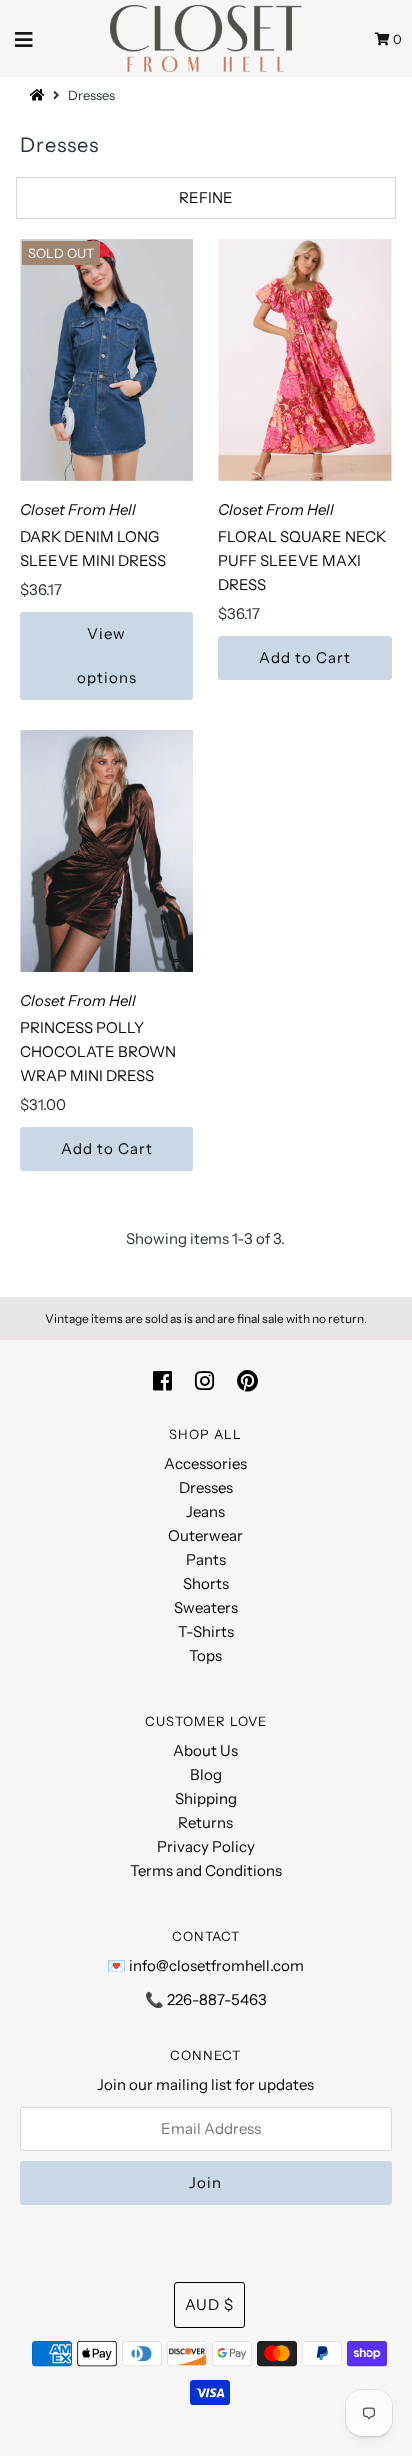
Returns (205, 1822)
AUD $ (209, 2304)
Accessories (205, 1463)
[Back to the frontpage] (40, 95)
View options (107, 655)
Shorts (206, 1583)
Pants (206, 1559)
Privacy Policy (206, 1846)
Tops (205, 1655)
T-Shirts (206, 1631)
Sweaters (206, 1607)
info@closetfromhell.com (216, 1965)
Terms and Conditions (206, 1870)
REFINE (206, 197)
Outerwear (205, 1535)
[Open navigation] (24, 38)
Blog (206, 1774)
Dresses (206, 1487)
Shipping (206, 1798)
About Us (205, 1750)
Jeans (205, 1511)
